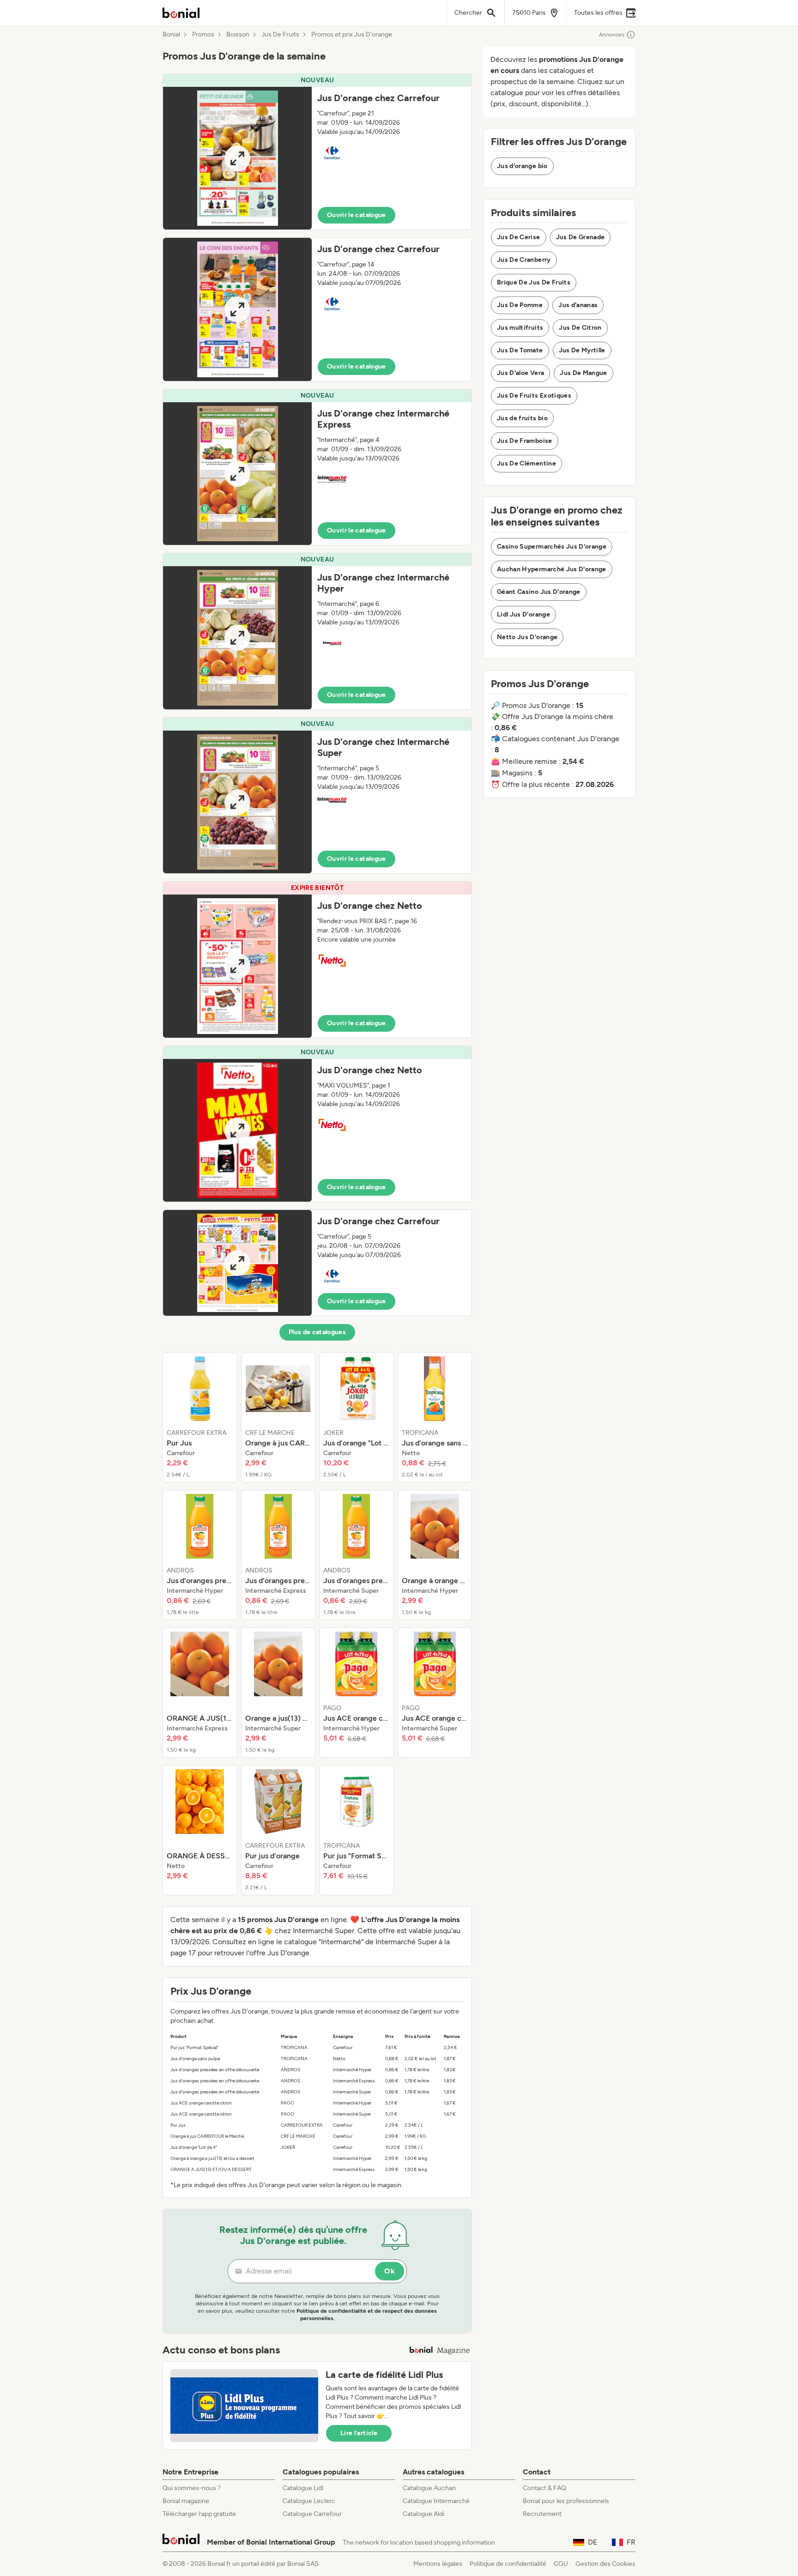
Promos (203, 35)
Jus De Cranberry (524, 260)
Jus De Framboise (525, 441)
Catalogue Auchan (429, 2488)
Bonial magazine (186, 2501)
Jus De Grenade (580, 237)
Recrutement (542, 2514)
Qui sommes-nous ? (192, 2488)
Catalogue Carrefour (312, 2514)
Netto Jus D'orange (527, 637)
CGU (561, 2564)
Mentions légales (438, 2564)
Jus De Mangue (583, 373)
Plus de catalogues (317, 1332)
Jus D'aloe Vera (520, 373)
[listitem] (200, 1417)
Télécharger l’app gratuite (199, 2514)
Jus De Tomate (520, 350)
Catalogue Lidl (303, 2488)
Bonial (171, 35)
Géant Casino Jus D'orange (539, 592)
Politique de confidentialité (508, 2564)
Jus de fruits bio (522, 418)
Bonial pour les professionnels (566, 2501)
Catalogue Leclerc (309, 2501)
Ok (390, 2271)
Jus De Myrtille (582, 350)
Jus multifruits (520, 328)
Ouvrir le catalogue (357, 215)
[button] (317, 152)
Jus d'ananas (578, 305)
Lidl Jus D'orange (523, 614)
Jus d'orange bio (522, 166)
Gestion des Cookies (605, 2564)
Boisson (238, 35)
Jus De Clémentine (526, 463)
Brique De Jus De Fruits (534, 282)
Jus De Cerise (519, 237)
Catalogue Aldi (423, 2514)
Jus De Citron (580, 328)
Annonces (612, 35)
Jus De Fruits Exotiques (534, 396)
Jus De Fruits (280, 35)
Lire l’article (359, 2433)
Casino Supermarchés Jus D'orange (552, 547)
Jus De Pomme (520, 305)
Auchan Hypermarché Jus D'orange (552, 569)
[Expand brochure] (237, 158)
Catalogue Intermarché (436, 2501)
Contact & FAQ (544, 2488)
